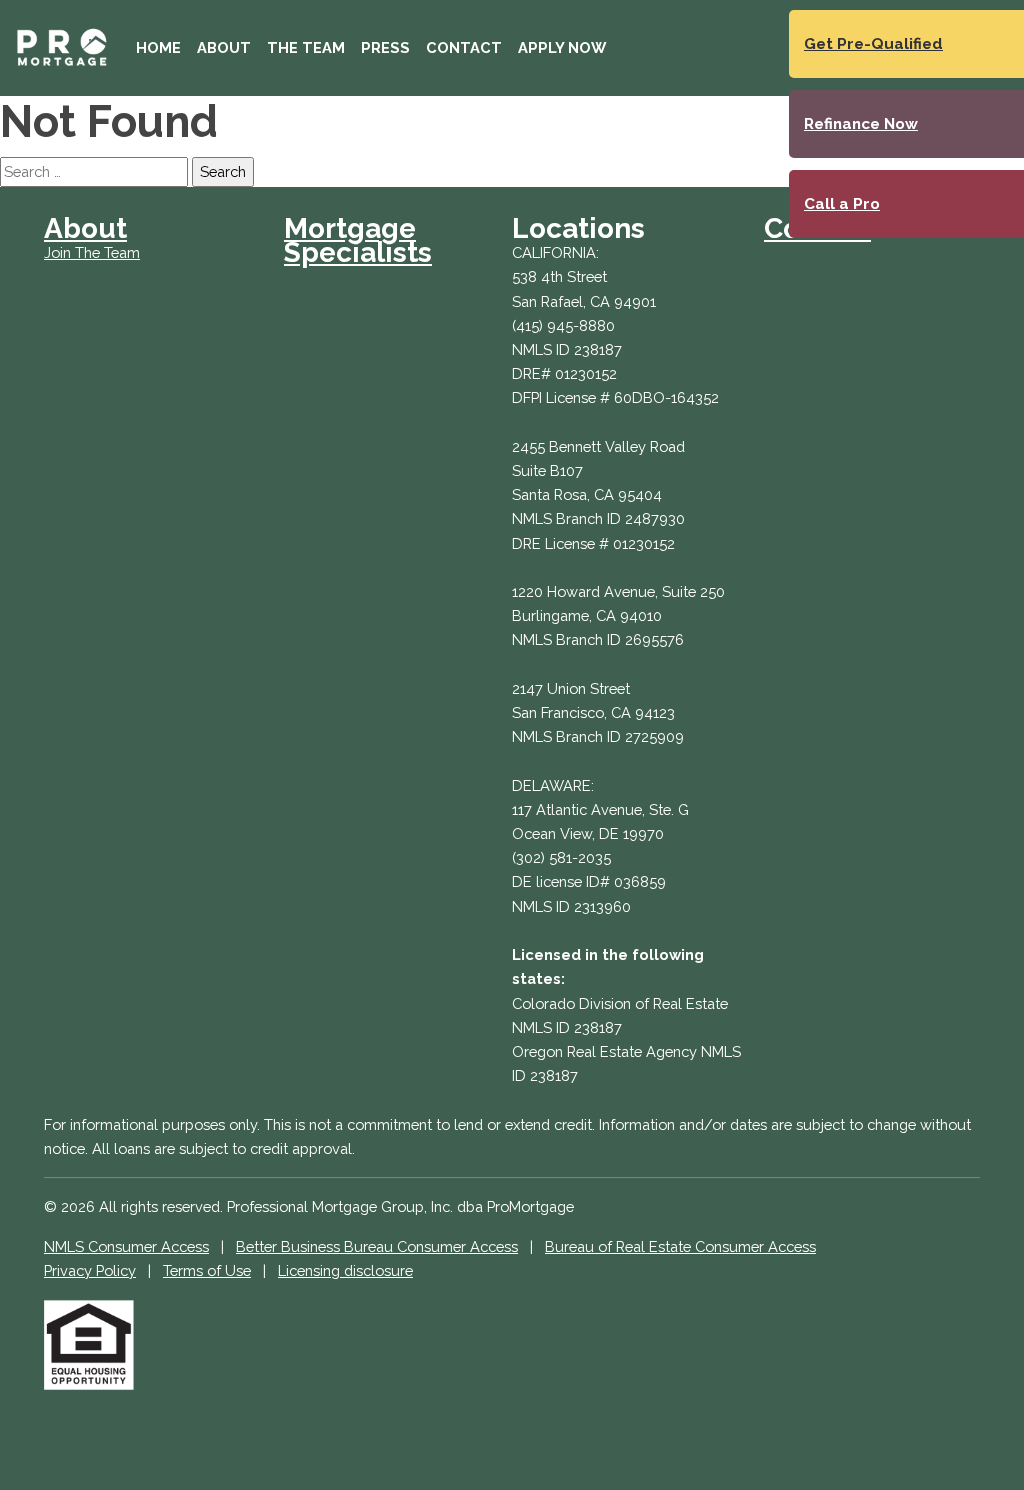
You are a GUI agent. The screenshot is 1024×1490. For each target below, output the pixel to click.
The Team (306, 47)
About (224, 47)
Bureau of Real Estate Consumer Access (680, 1246)
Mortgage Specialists (358, 240)
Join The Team (92, 252)
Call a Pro (842, 204)
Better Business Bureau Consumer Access (377, 1246)
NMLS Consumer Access (126, 1246)
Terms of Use (207, 1270)
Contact (464, 47)
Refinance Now (861, 124)
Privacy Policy (90, 1270)
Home (158, 47)
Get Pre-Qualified (873, 44)
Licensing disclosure (345, 1270)
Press (385, 47)
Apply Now (562, 47)
